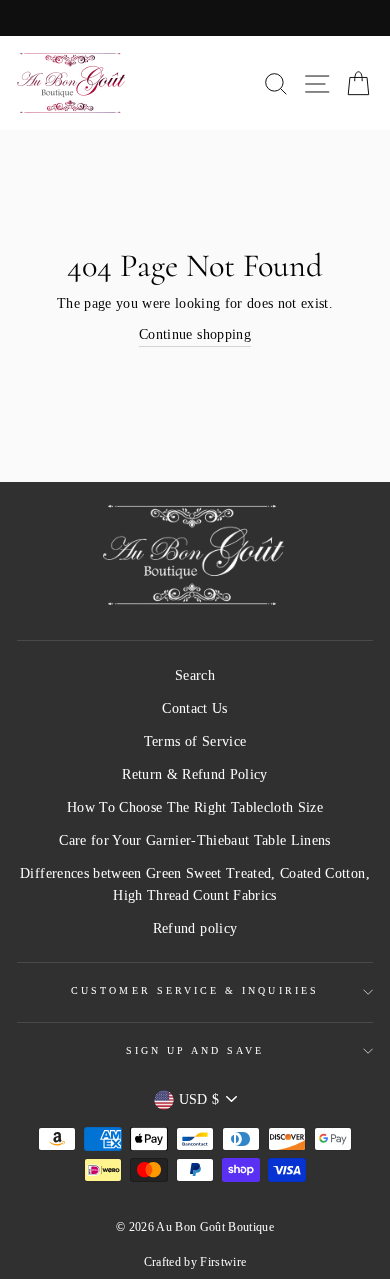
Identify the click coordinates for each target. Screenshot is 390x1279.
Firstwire (223, 1262)
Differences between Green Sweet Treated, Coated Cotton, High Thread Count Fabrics (195, 884)
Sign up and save (195, 1050)
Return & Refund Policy (194, 774)
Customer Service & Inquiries (195, 990)
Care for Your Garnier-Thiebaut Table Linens (195, 840)
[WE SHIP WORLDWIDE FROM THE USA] (195, 18)
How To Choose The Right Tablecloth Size (195, 807)
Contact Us (194, 708)
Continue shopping (195, 334)
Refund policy (195, 928)
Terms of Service (195, 741)
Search (195, 675)
